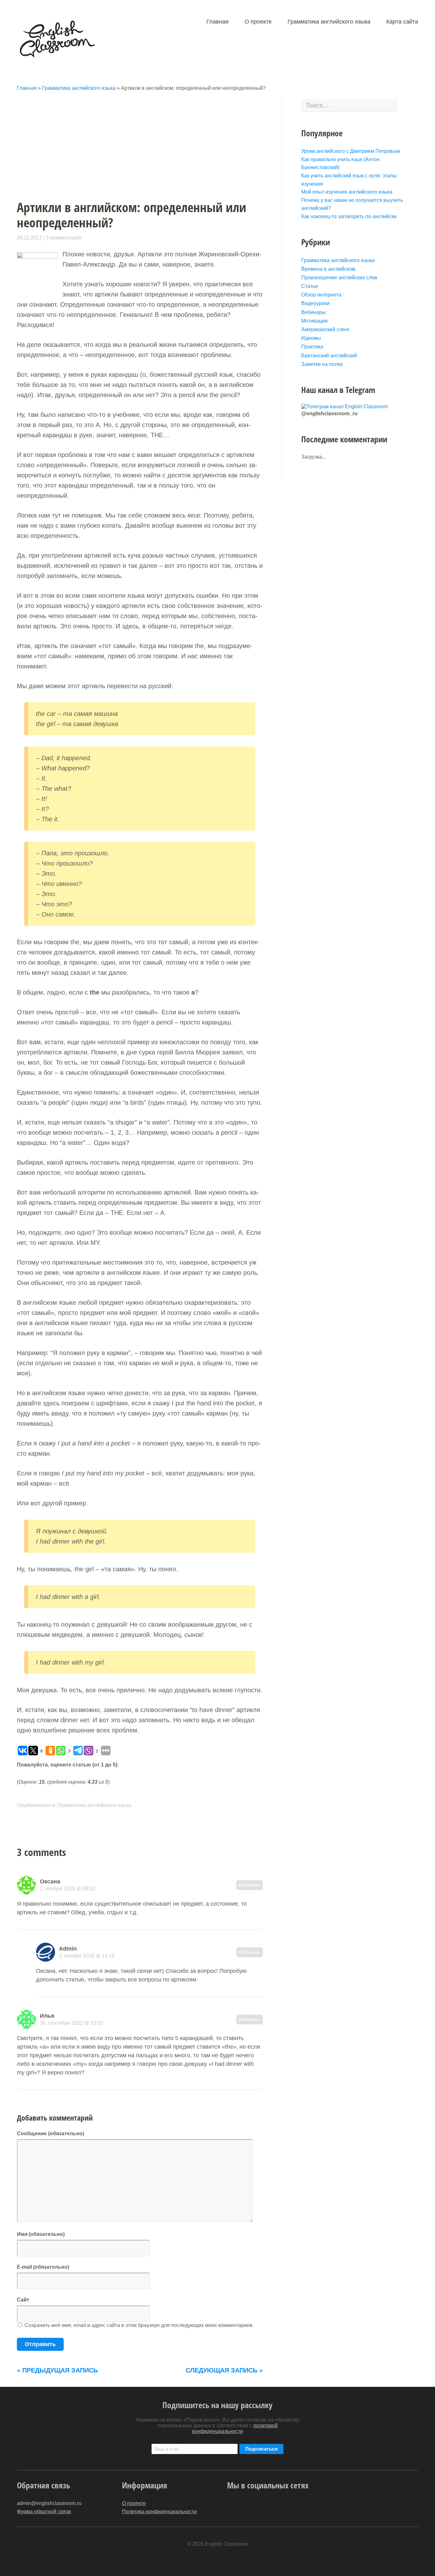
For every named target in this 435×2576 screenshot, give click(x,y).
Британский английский (329, 356)
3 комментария (64, 238)
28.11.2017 (29, 238)
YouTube (243, 2506)
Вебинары (314, 312)
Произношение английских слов (339, 278)
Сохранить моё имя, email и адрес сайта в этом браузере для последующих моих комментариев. (139, 2325)
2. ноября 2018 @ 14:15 (87, 1956)
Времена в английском (328, 269)
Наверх (411, 2559)
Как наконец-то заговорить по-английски (349, 216)
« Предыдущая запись (57, 2370)
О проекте (258, 22)
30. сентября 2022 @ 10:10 (71, 2023)
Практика (312, 347)
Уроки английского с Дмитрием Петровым (351, 151)
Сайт (23, 2300)
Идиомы (311, 338)
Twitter (230, 2506)
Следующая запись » (224, 2370)
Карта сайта (402, 22)
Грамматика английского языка (329, 22)
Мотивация (314, 321)
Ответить (250, 1885)
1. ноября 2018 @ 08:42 (68, 1889)
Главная (217, 22)
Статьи (310, 286)
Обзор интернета (321, 295)
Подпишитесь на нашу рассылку (217, 2405)
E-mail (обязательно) (43, 2267)
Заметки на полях (322, 364)
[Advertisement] (149, 142)
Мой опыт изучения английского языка (347, 192)
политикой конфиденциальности (235, 2428)
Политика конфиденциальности (159, 2512)
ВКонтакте (281, 2506)
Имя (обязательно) (41, 2234)
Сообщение (50, 2134)
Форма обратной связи (44, 2512)
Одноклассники (268, 2506)
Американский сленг (325, 329)
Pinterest (256, 2506)
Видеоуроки (315, 303)
